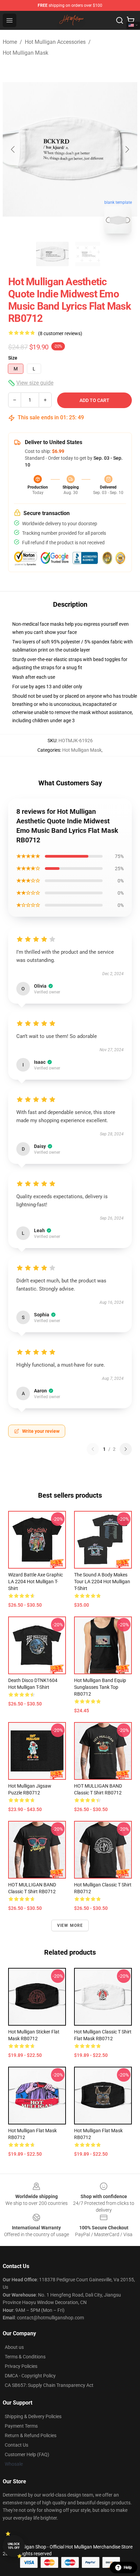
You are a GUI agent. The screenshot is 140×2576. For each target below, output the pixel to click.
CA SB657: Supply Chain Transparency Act (49, 2385)
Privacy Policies (21, 2366)
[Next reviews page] (126, 1449)
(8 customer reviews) (60, 333)
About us (14, 2347)
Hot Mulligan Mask (25, 53)
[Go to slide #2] (88, 254)
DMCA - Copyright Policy (30, 2376)
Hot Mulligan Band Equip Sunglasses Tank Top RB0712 (100, 1687)
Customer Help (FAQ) (27, 2454)
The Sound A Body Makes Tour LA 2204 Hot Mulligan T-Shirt (102, 1582)
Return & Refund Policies (31, 2435)
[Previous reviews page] (93, 1449)
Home (10, 42)
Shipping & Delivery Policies (33, 2416)
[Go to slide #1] (52, 254)
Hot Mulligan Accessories (55, 42)
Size (13, 358)
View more (70, 1925)
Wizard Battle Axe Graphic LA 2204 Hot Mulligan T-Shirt (36, 1582)
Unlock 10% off (14, 2546)
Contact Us (16, 2445)
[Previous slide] (13, 149)
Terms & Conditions (25, 2357)
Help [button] (128, 2568)
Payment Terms (21, 2426)
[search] (120, 20)
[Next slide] (127, 149)
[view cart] (130, 20)
